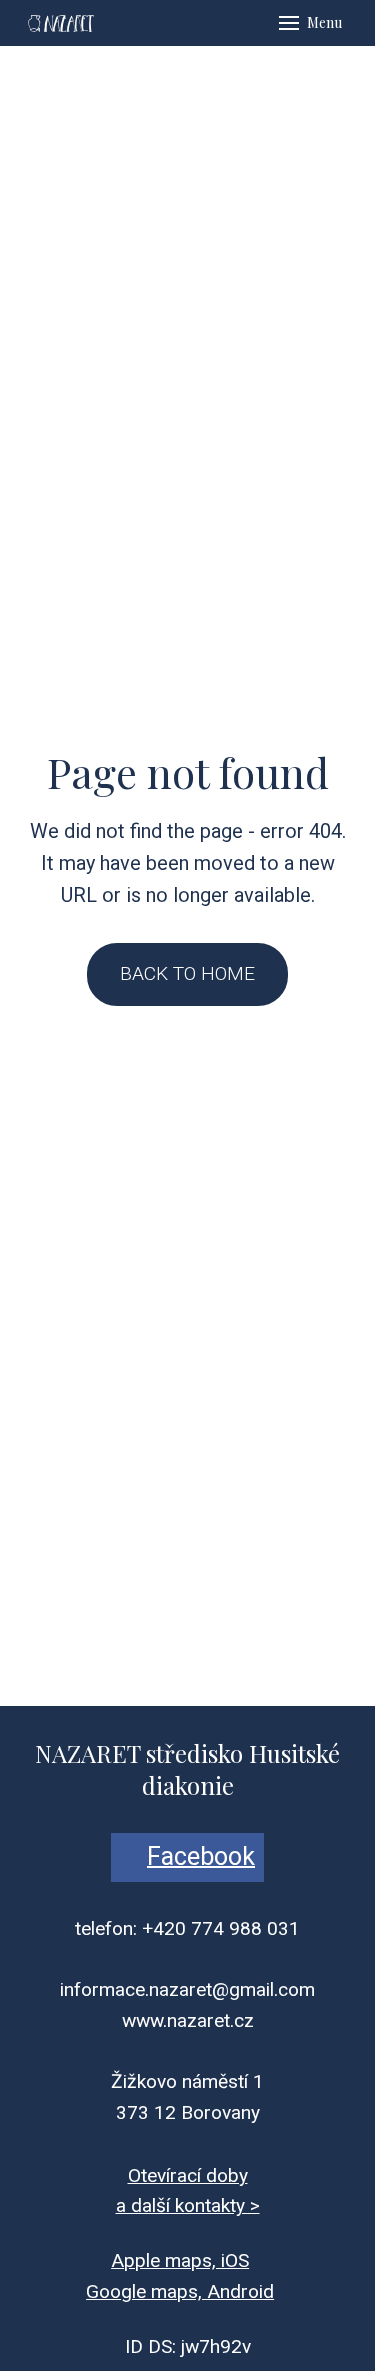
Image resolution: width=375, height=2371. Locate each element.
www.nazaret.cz (188, 2020)
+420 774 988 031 (221, 1928)
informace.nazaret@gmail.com (187, 1989)
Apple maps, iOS (180, 2260)
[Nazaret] (60, 23)
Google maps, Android (180, 2291)
